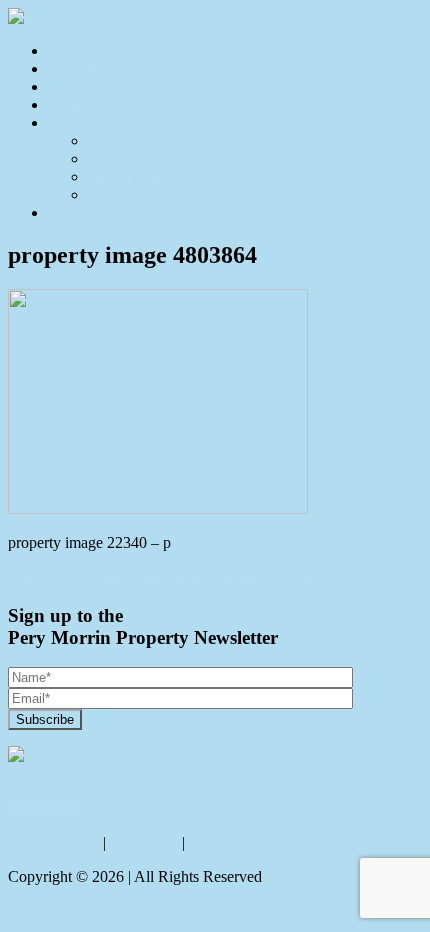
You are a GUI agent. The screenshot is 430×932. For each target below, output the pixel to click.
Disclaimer (144, 842)
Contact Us (83, 212)
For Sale (74, 68)
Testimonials (127, 176)
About (68, 122)
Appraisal (78, 104)
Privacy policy (53, 842)
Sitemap (214, 842)
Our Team (120, 158)
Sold (62, 86)
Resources (120, 194)
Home (67, 50)
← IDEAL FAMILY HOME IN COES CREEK (161, 576)
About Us (119, 140)
